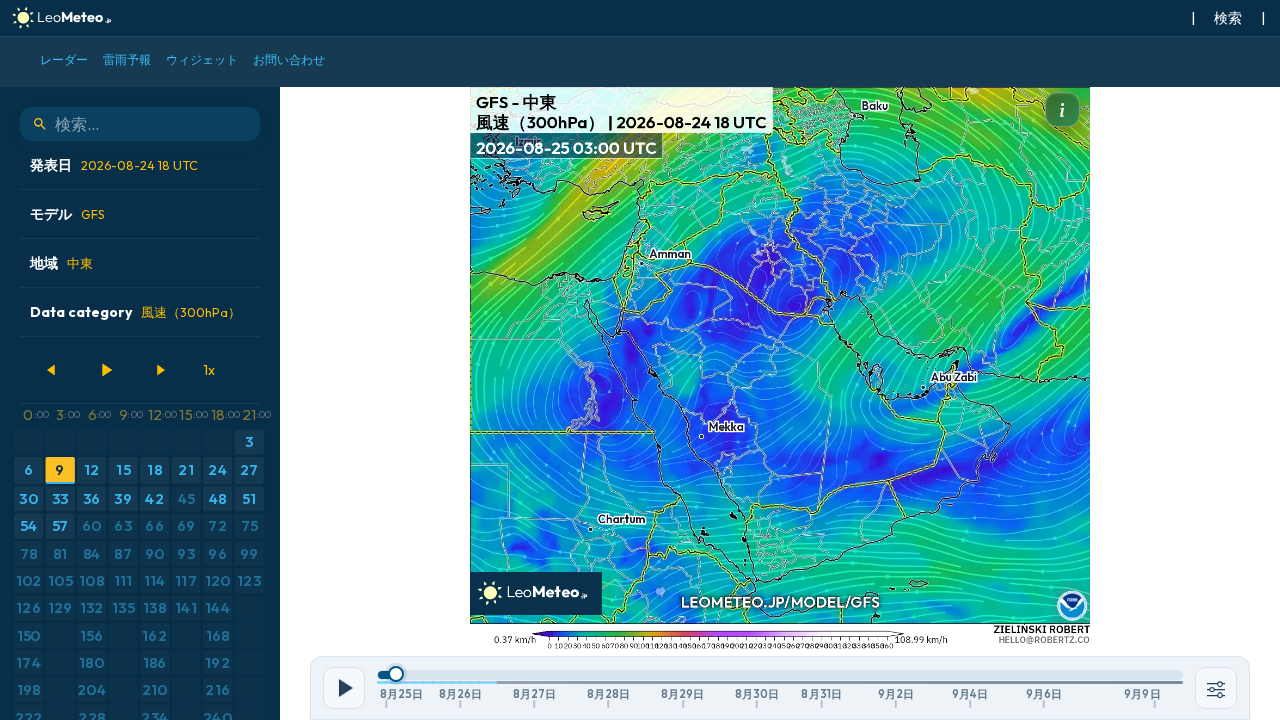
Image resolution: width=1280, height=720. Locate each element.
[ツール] (1216, 688)
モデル (67, 214)
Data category (135, 312)
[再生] (106, 370)
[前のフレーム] (52, 370)
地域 (61, 263)
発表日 (114, 165)
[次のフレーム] (160, 370)
